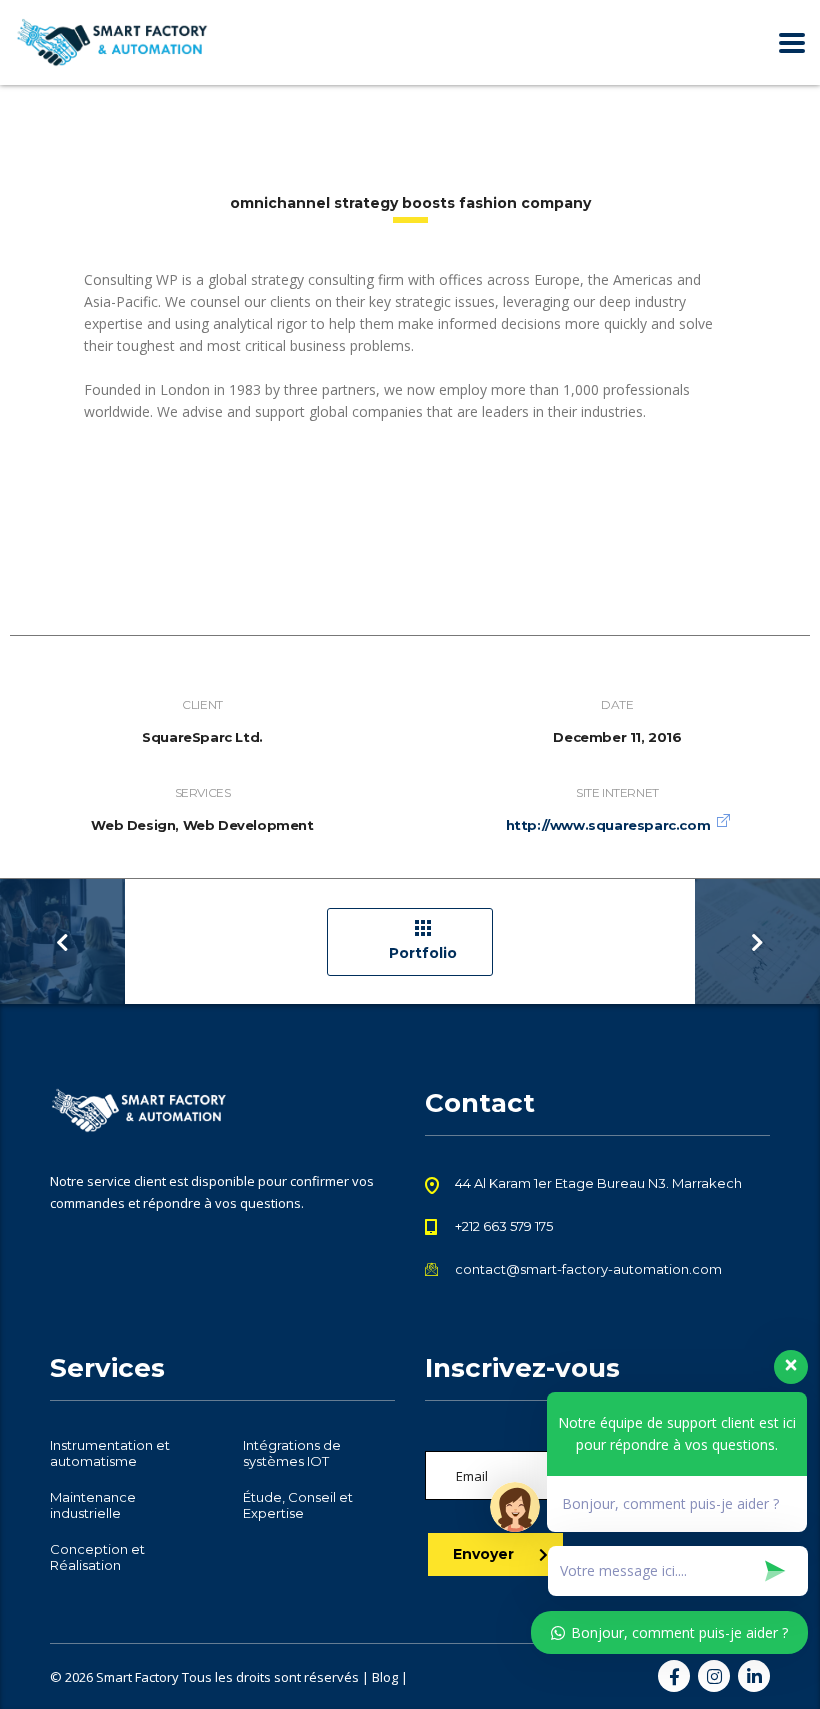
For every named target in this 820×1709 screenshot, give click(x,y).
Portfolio (423, 953)
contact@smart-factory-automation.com (588, 1269)
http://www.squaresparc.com (608, 825)
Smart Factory (137, 1677)
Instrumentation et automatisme (110, 1453)
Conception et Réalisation (97, 1557)
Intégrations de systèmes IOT (292, 1453)
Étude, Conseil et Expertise (298, 1505)
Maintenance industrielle (93, 1505)
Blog (385, 1677)
